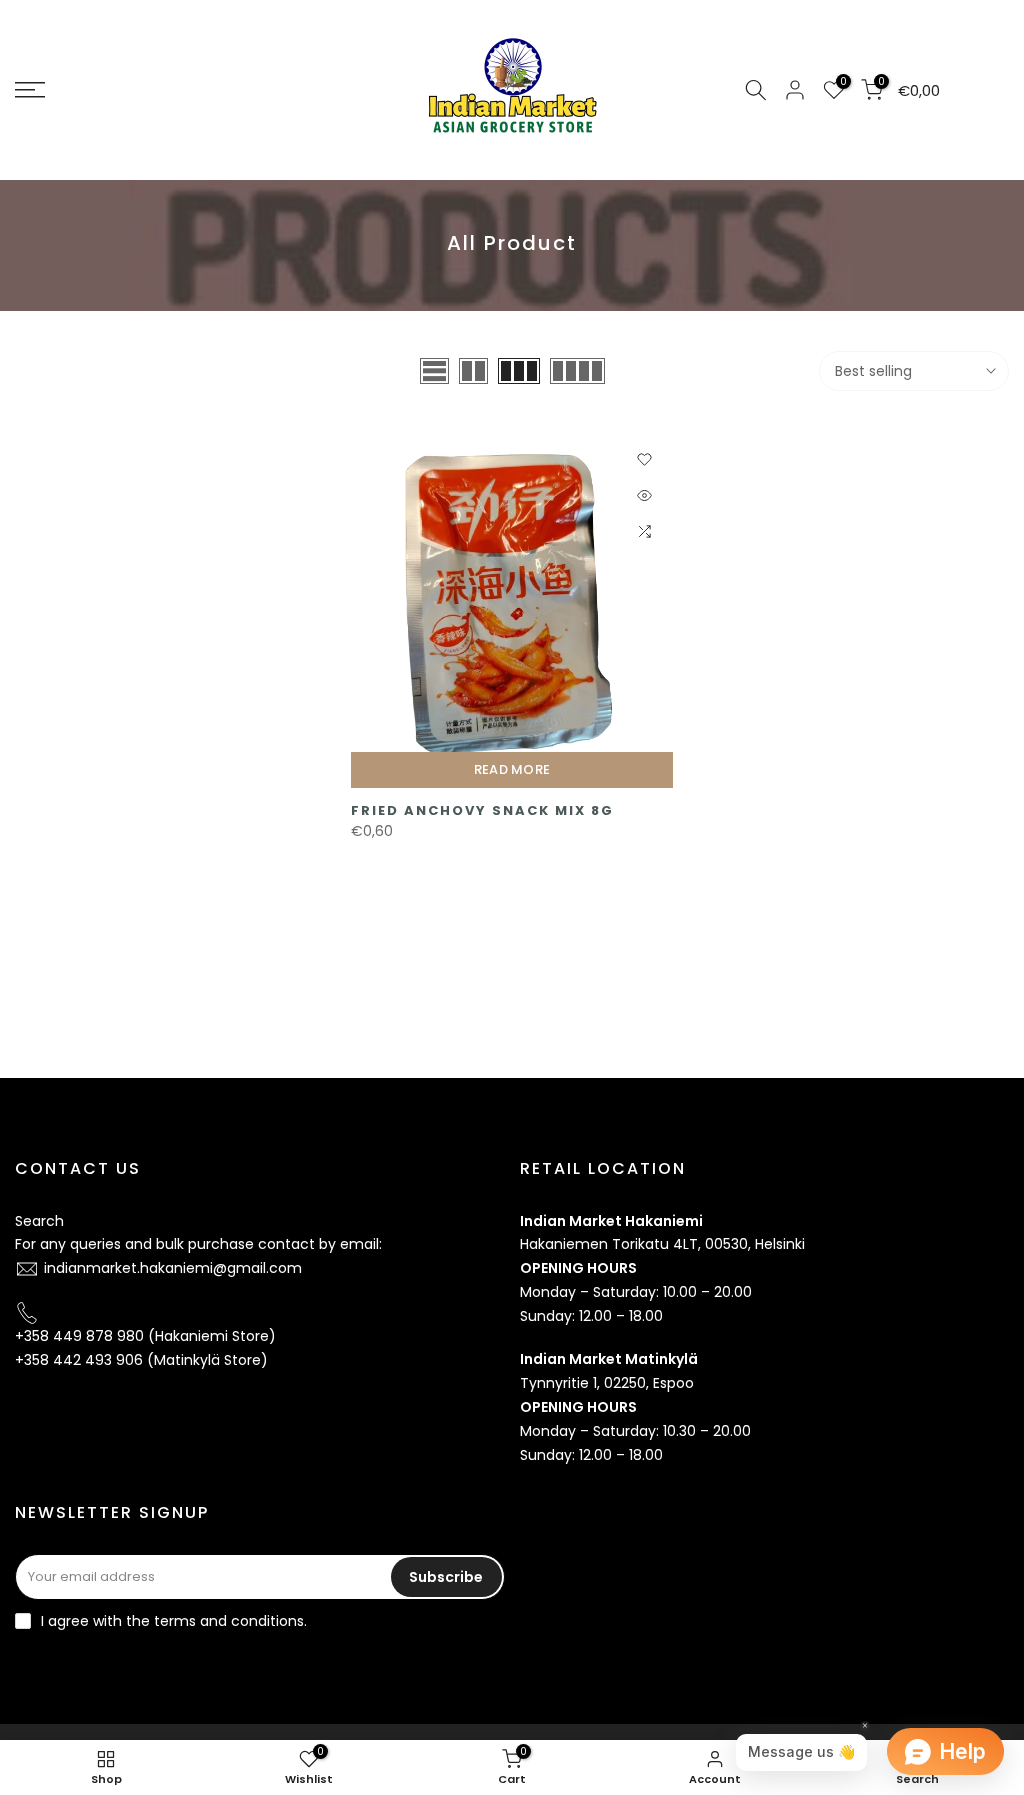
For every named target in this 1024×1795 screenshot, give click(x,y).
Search (39, 1221)
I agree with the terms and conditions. (174, 1621)
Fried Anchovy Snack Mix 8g (482, 810)
